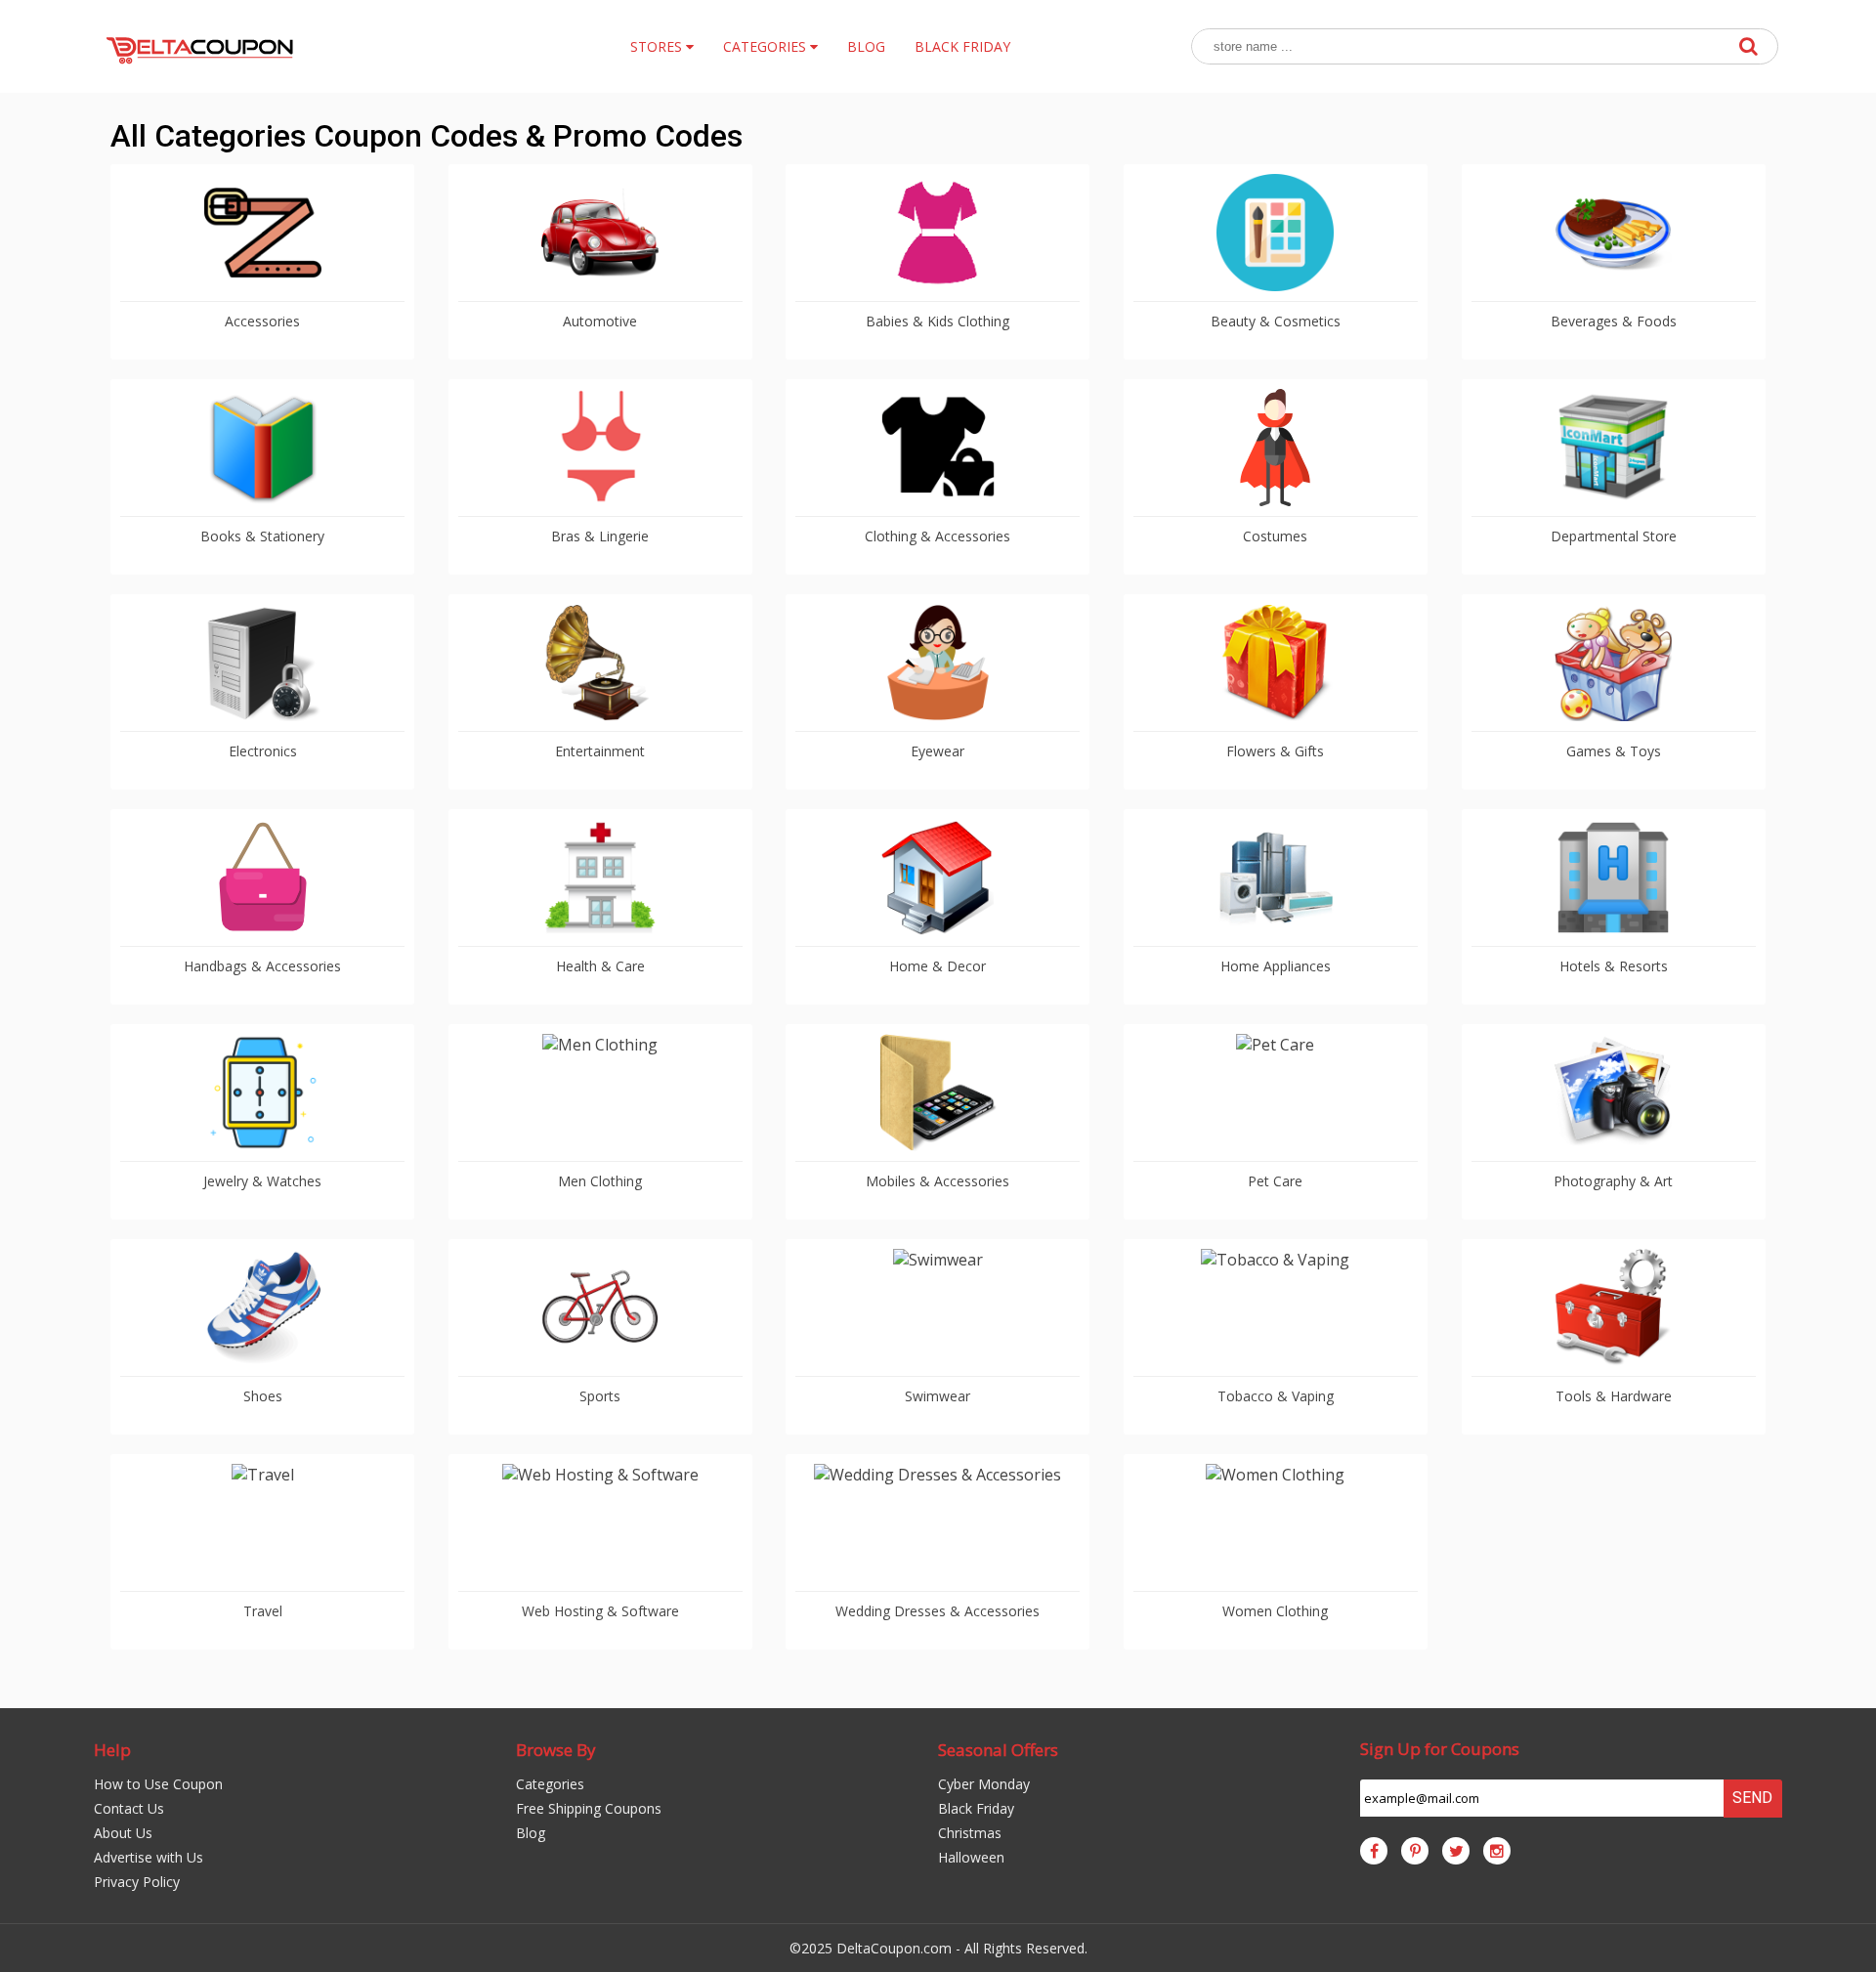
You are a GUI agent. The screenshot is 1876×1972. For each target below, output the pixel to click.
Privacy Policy (137, 1882)
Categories (550, 1784)
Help (112, 1750)
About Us (123, 1833)
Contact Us (129, 1808)
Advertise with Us (149, 1857)
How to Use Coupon (158, 1784)
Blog (531, 1833)
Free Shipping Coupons (589, 1808)
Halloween (971, 1857)
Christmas (970, 1833)
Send (1752, 1798)
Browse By (556, 1750)
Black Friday (976, 1808)
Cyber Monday (984, 1784)
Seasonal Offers (998, 1750)
